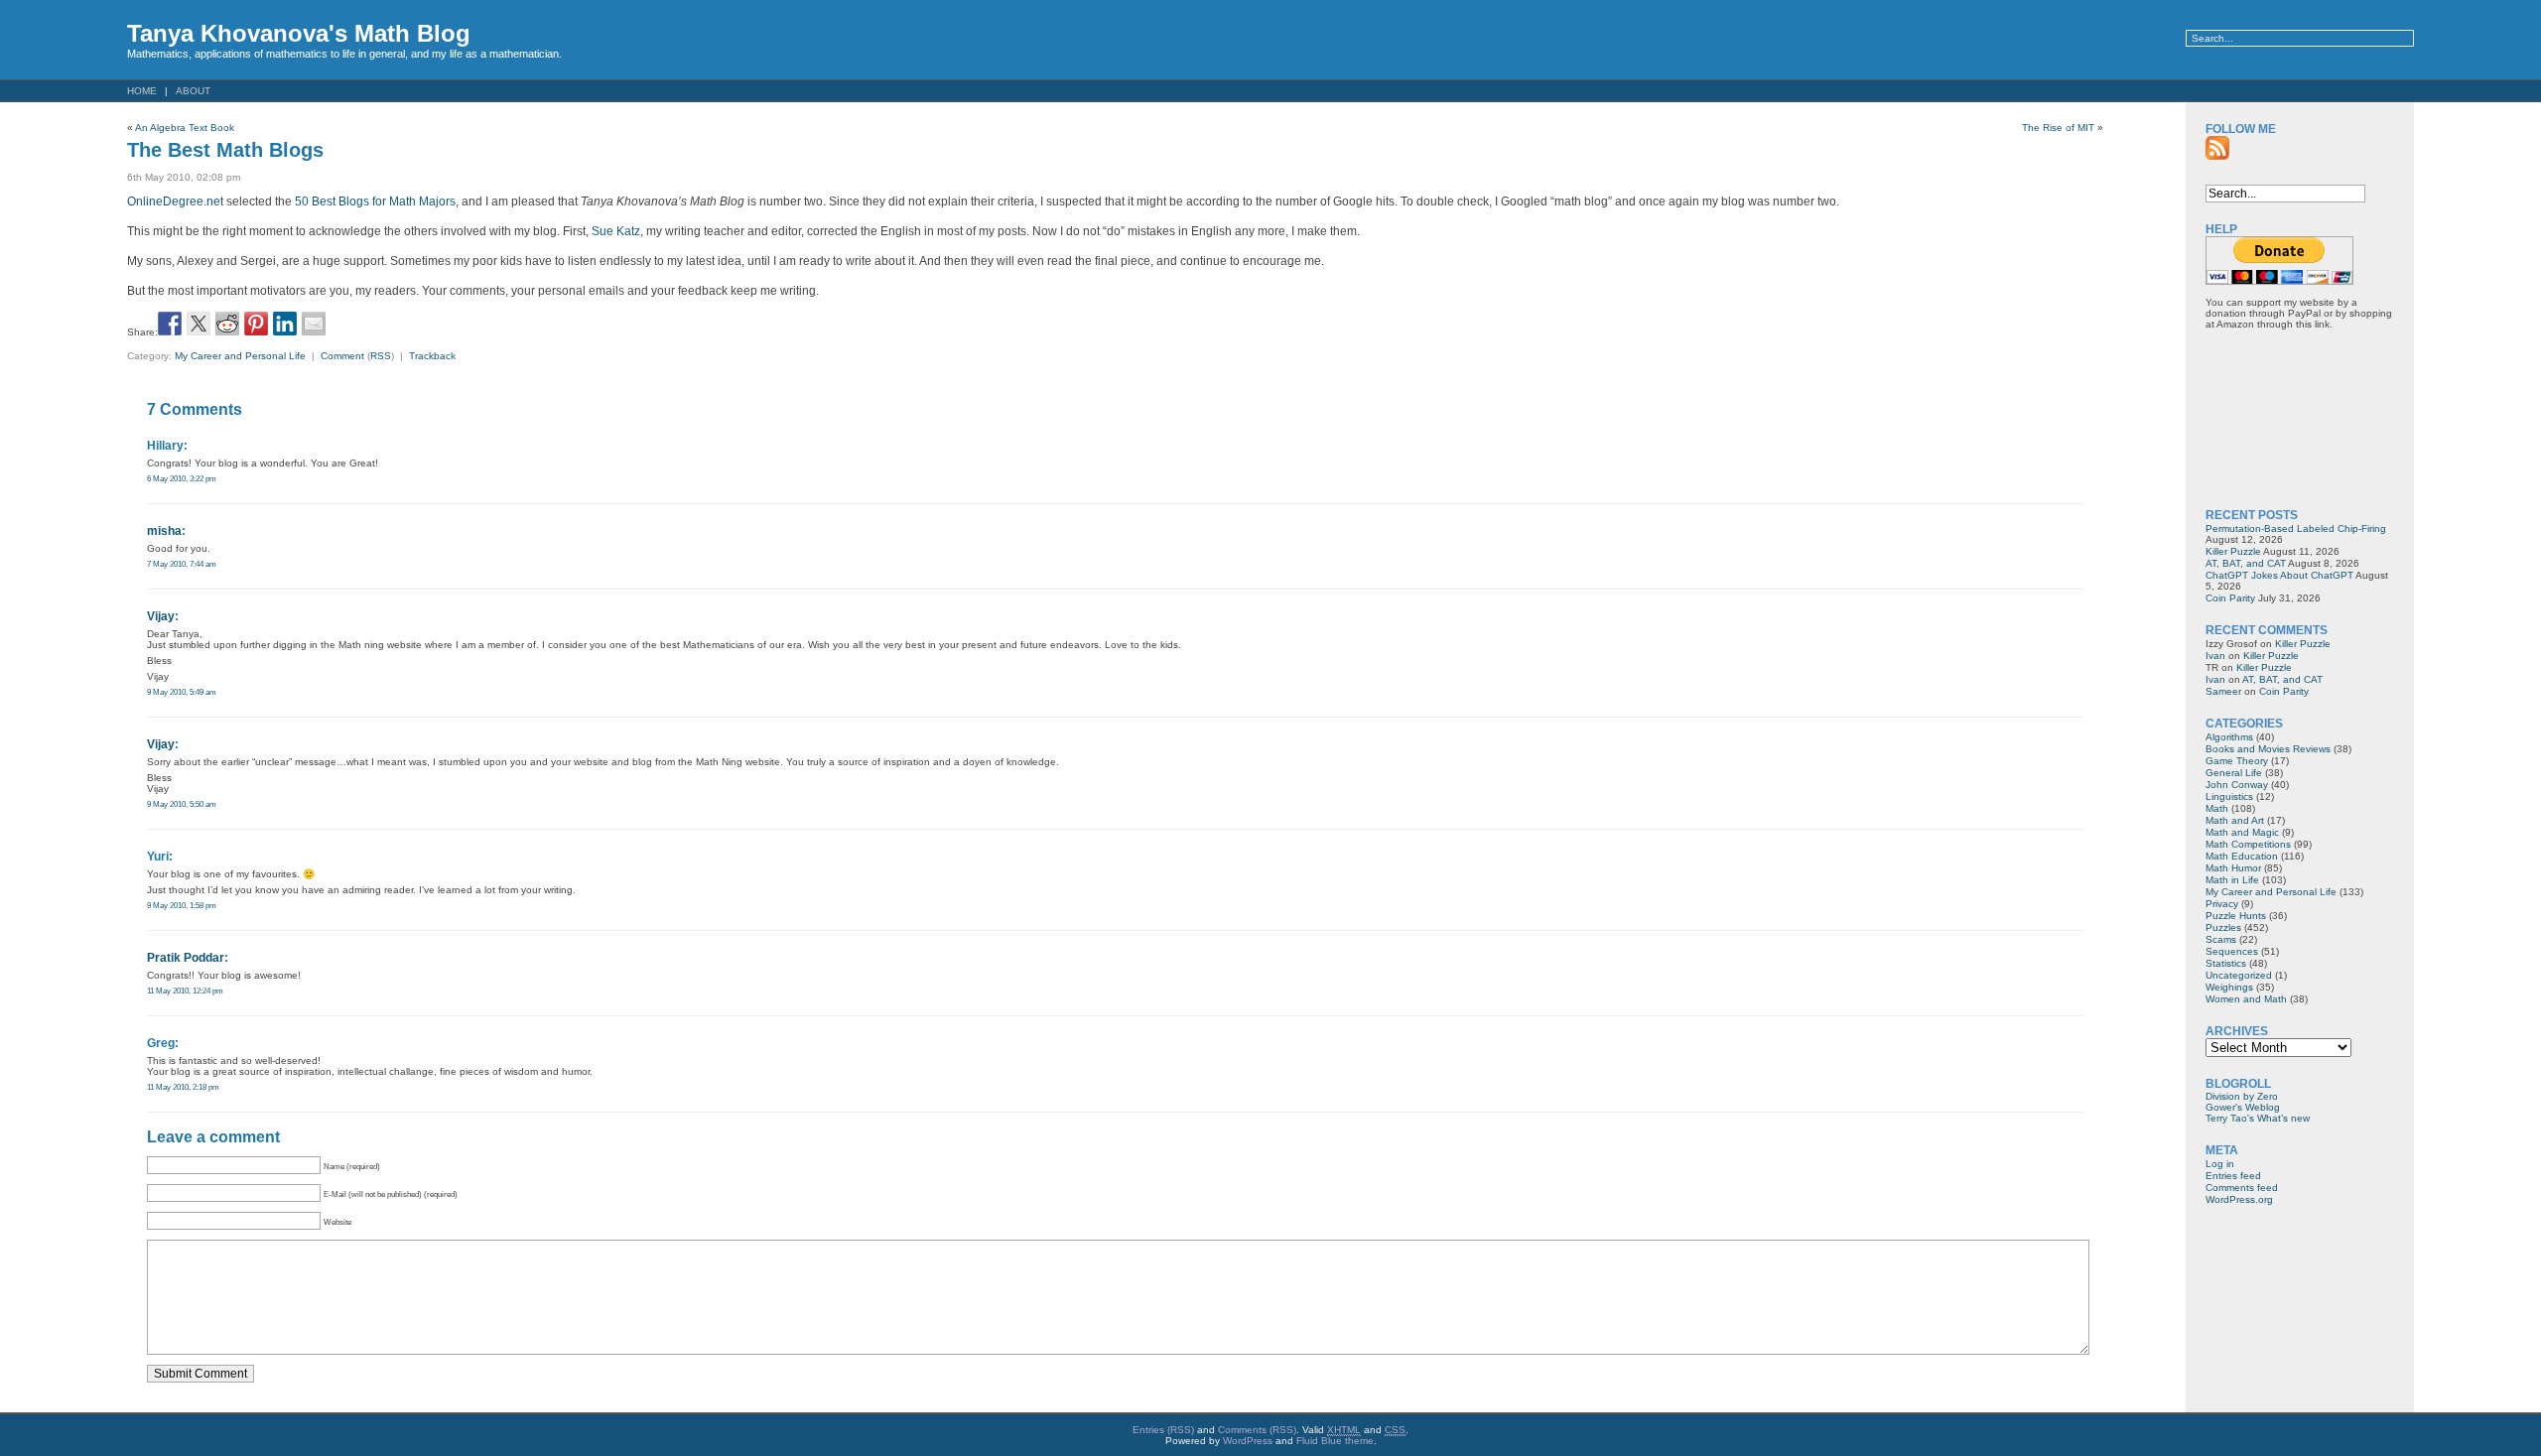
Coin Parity (2230, 598)
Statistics (2226, 963)
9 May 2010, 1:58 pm (182, 905)
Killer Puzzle (2233, 551)
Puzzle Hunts (2236, 916)
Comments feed (2242, 1188)
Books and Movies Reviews (2268, 749)
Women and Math (2246, 999)
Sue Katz (616, 231)
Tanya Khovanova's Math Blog (299, 33)
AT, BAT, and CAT (2246, 563)
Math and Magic (2242, 832)
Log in (2220, 1164)
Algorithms (2229, 737)
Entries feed (2233, 1176)
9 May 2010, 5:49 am (182, 692)
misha (164, 531)
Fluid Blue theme (1335, 1441)
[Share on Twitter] (199, 324)
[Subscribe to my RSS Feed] (2217, 148)
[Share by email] (314, 324)
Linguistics (2229, 796)
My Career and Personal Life (240, 356)
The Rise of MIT (2058, 128)
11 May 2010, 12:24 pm (185, 991)
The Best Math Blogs (225, 150)
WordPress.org (2239, 1199)
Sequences (2232, 951)
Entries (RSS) (1163, 1430)
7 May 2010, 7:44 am (182, 564)
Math (2217, 808)
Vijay (161, 616)
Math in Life (2232, 880)
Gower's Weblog (2243, 1107)
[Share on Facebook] (170, 324)
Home (142, 91)
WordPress (1248, 1441)
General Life (2234, 773)
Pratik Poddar (186, 958)
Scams (2221, 939)
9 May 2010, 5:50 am (182, 804)
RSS (381, 356)
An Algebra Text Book (185, 128)
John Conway (2237, 785)
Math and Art (2235, 820)
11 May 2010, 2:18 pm (183, 1087)
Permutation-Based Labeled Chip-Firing (2296, 529)
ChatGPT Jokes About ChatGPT (2279, 575)
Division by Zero (2242, 1096)
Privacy (2222, 904)
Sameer (2223, 691)
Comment (342, 356)
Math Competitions (2248, 844)
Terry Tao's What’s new (2258, 1118)
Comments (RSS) (1257, 1430)
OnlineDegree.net (175, 201)
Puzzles (2223, 927)
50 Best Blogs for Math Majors (375, 201)
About (193, 91)
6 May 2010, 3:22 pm (182, 478)
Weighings (2229, 987)
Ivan (2215, 656)
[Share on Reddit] (227, 324)
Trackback (432, 356)
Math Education (2242, 856)
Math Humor (2233, 868)
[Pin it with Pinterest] (256, 324)
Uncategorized (2239, 975)
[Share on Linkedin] (285, 324)
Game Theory (2237, 761)
